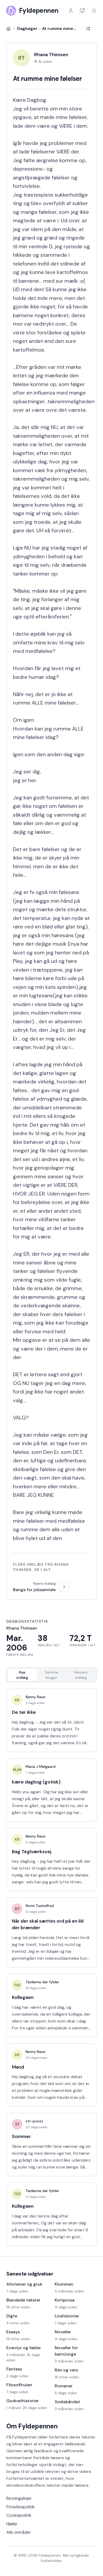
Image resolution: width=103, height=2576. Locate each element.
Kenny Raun (36, 1697)
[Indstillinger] (82, 11)
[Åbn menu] (94, 11)
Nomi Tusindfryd (40, 1906)
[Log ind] (71, 11)
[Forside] (8, 29)
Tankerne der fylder (42, 1982)
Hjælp (12, 2524)
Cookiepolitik (19, 2515)
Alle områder (19, 2532)
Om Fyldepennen (32, 2426)
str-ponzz (34, 2121)
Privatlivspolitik (21, 2507)
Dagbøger (27, 28)
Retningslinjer (19, 2498)
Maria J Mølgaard (41, 1767)
